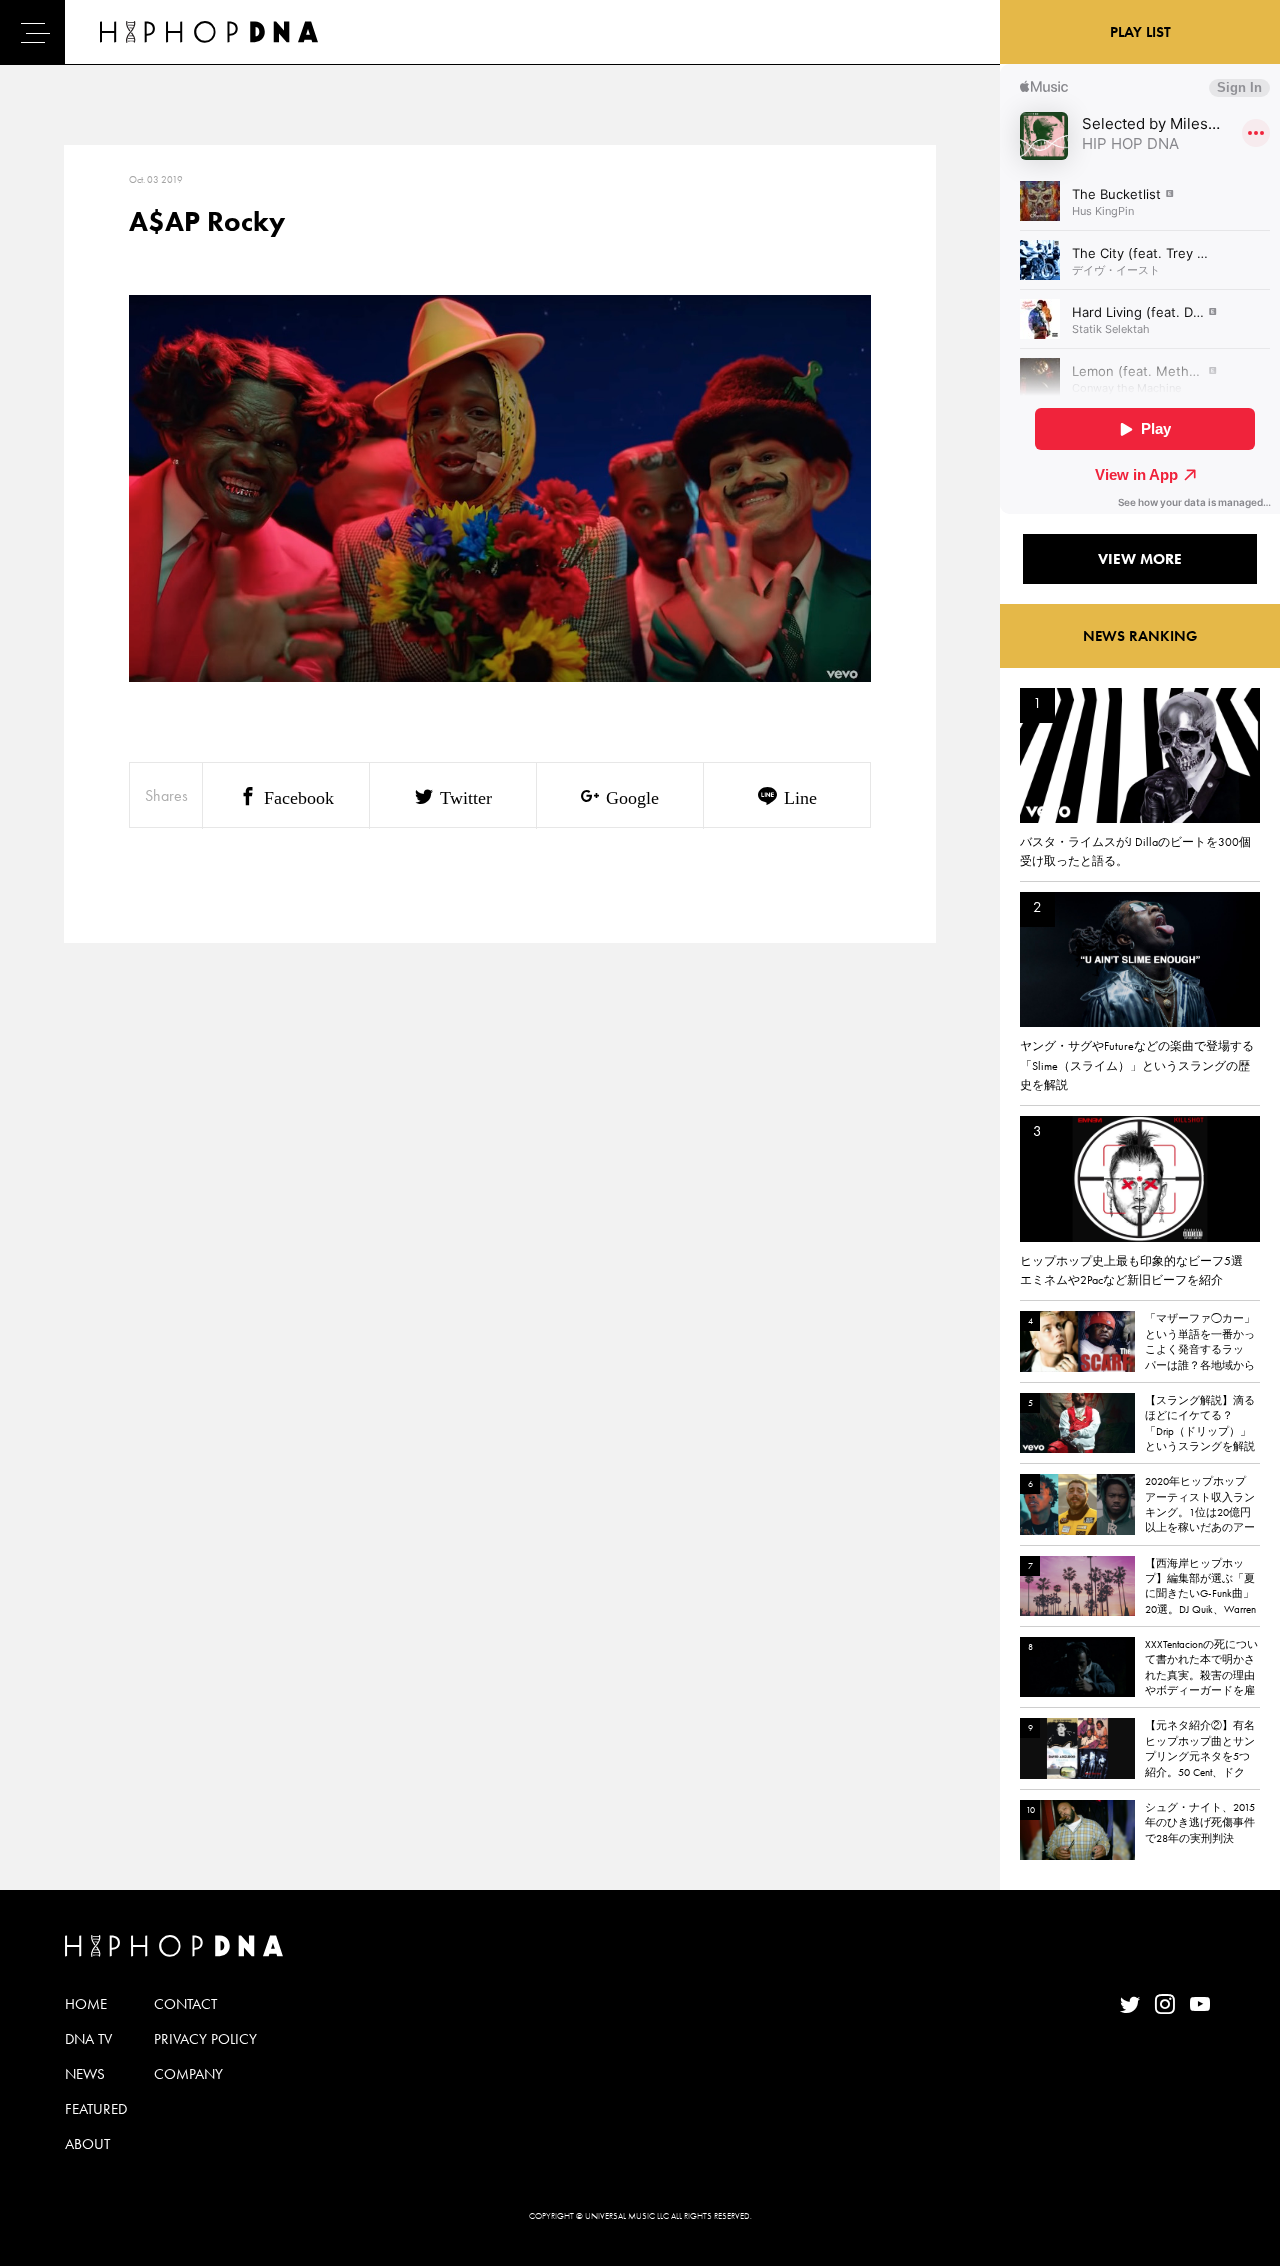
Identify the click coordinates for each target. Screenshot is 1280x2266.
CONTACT (185, 2004)
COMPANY (188, 2074)
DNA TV (88, 2039)
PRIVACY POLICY (205, 2039)
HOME (86, 2004)
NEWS (85, 2074)
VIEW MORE (1140, 559)
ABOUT (87, 2144)
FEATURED (96, 2109)
